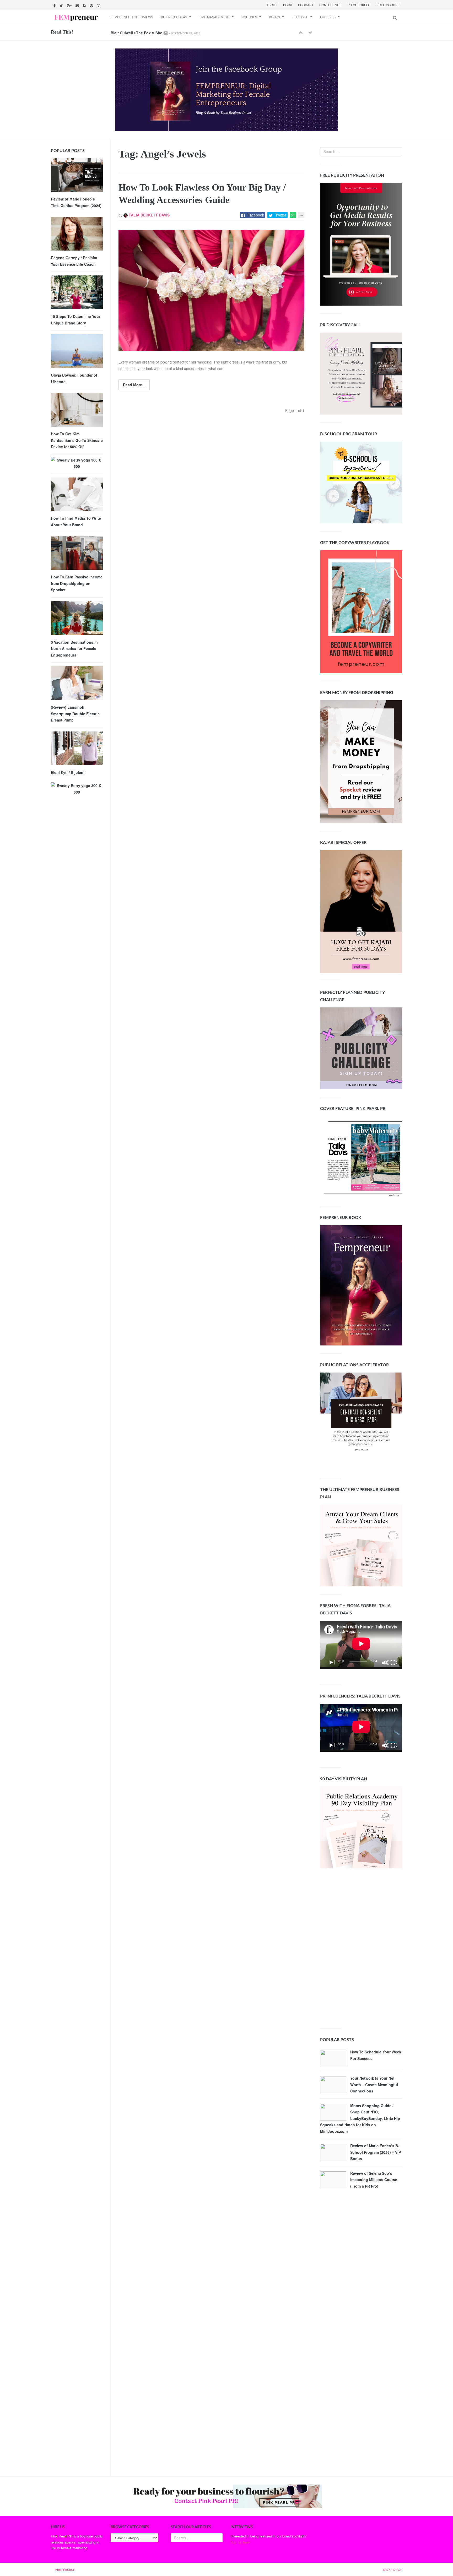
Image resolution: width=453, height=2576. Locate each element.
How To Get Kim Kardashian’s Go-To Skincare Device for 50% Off (77, 440)
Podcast (306, 5)
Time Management (214, 17)
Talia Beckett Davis (149, 215)
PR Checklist (359, 5)
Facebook (256, 215)
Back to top (392, 2569)
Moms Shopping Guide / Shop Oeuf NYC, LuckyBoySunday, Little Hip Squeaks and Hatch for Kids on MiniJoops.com (360, 2118)
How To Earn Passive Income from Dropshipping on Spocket (77, 583)
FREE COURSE (388, 5)
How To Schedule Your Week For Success (376, 2055)
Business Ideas (174, 17)
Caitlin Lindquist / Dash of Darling (141, 32)
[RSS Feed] (85, 5)
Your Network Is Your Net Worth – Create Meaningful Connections (374, 2084)
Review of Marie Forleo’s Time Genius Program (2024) (76, 202)
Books (274, 17)
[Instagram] (99, 5)
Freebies (328, 17)
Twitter (281, 215)
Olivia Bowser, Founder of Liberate (74, 378)
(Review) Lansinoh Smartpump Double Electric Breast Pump (75, 714)
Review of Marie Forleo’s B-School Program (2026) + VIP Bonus (376, 2152)
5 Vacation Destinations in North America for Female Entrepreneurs (74, 649)
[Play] (332, 1662)
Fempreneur (65, 2569)
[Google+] (70, 5)
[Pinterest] (92, 5)
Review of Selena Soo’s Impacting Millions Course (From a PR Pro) (374, 2180)
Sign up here (240, 2542)
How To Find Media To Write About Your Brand (76, 521)
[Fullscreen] (393, 1662)
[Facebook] (55, 5)
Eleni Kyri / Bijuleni (68, 772)
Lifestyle (300, 17)
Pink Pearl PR (62, 2536)
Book (288, 5)
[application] (361, 1645)
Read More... (134, 385)
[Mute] (385, 1662)
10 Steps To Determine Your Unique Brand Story (75, 320)
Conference (330, 5)
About (272, 5)
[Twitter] (62, 5)
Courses (249, 17)
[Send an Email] (78, 5)
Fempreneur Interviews (132, 17)
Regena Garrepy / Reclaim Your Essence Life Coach (74, 261)
